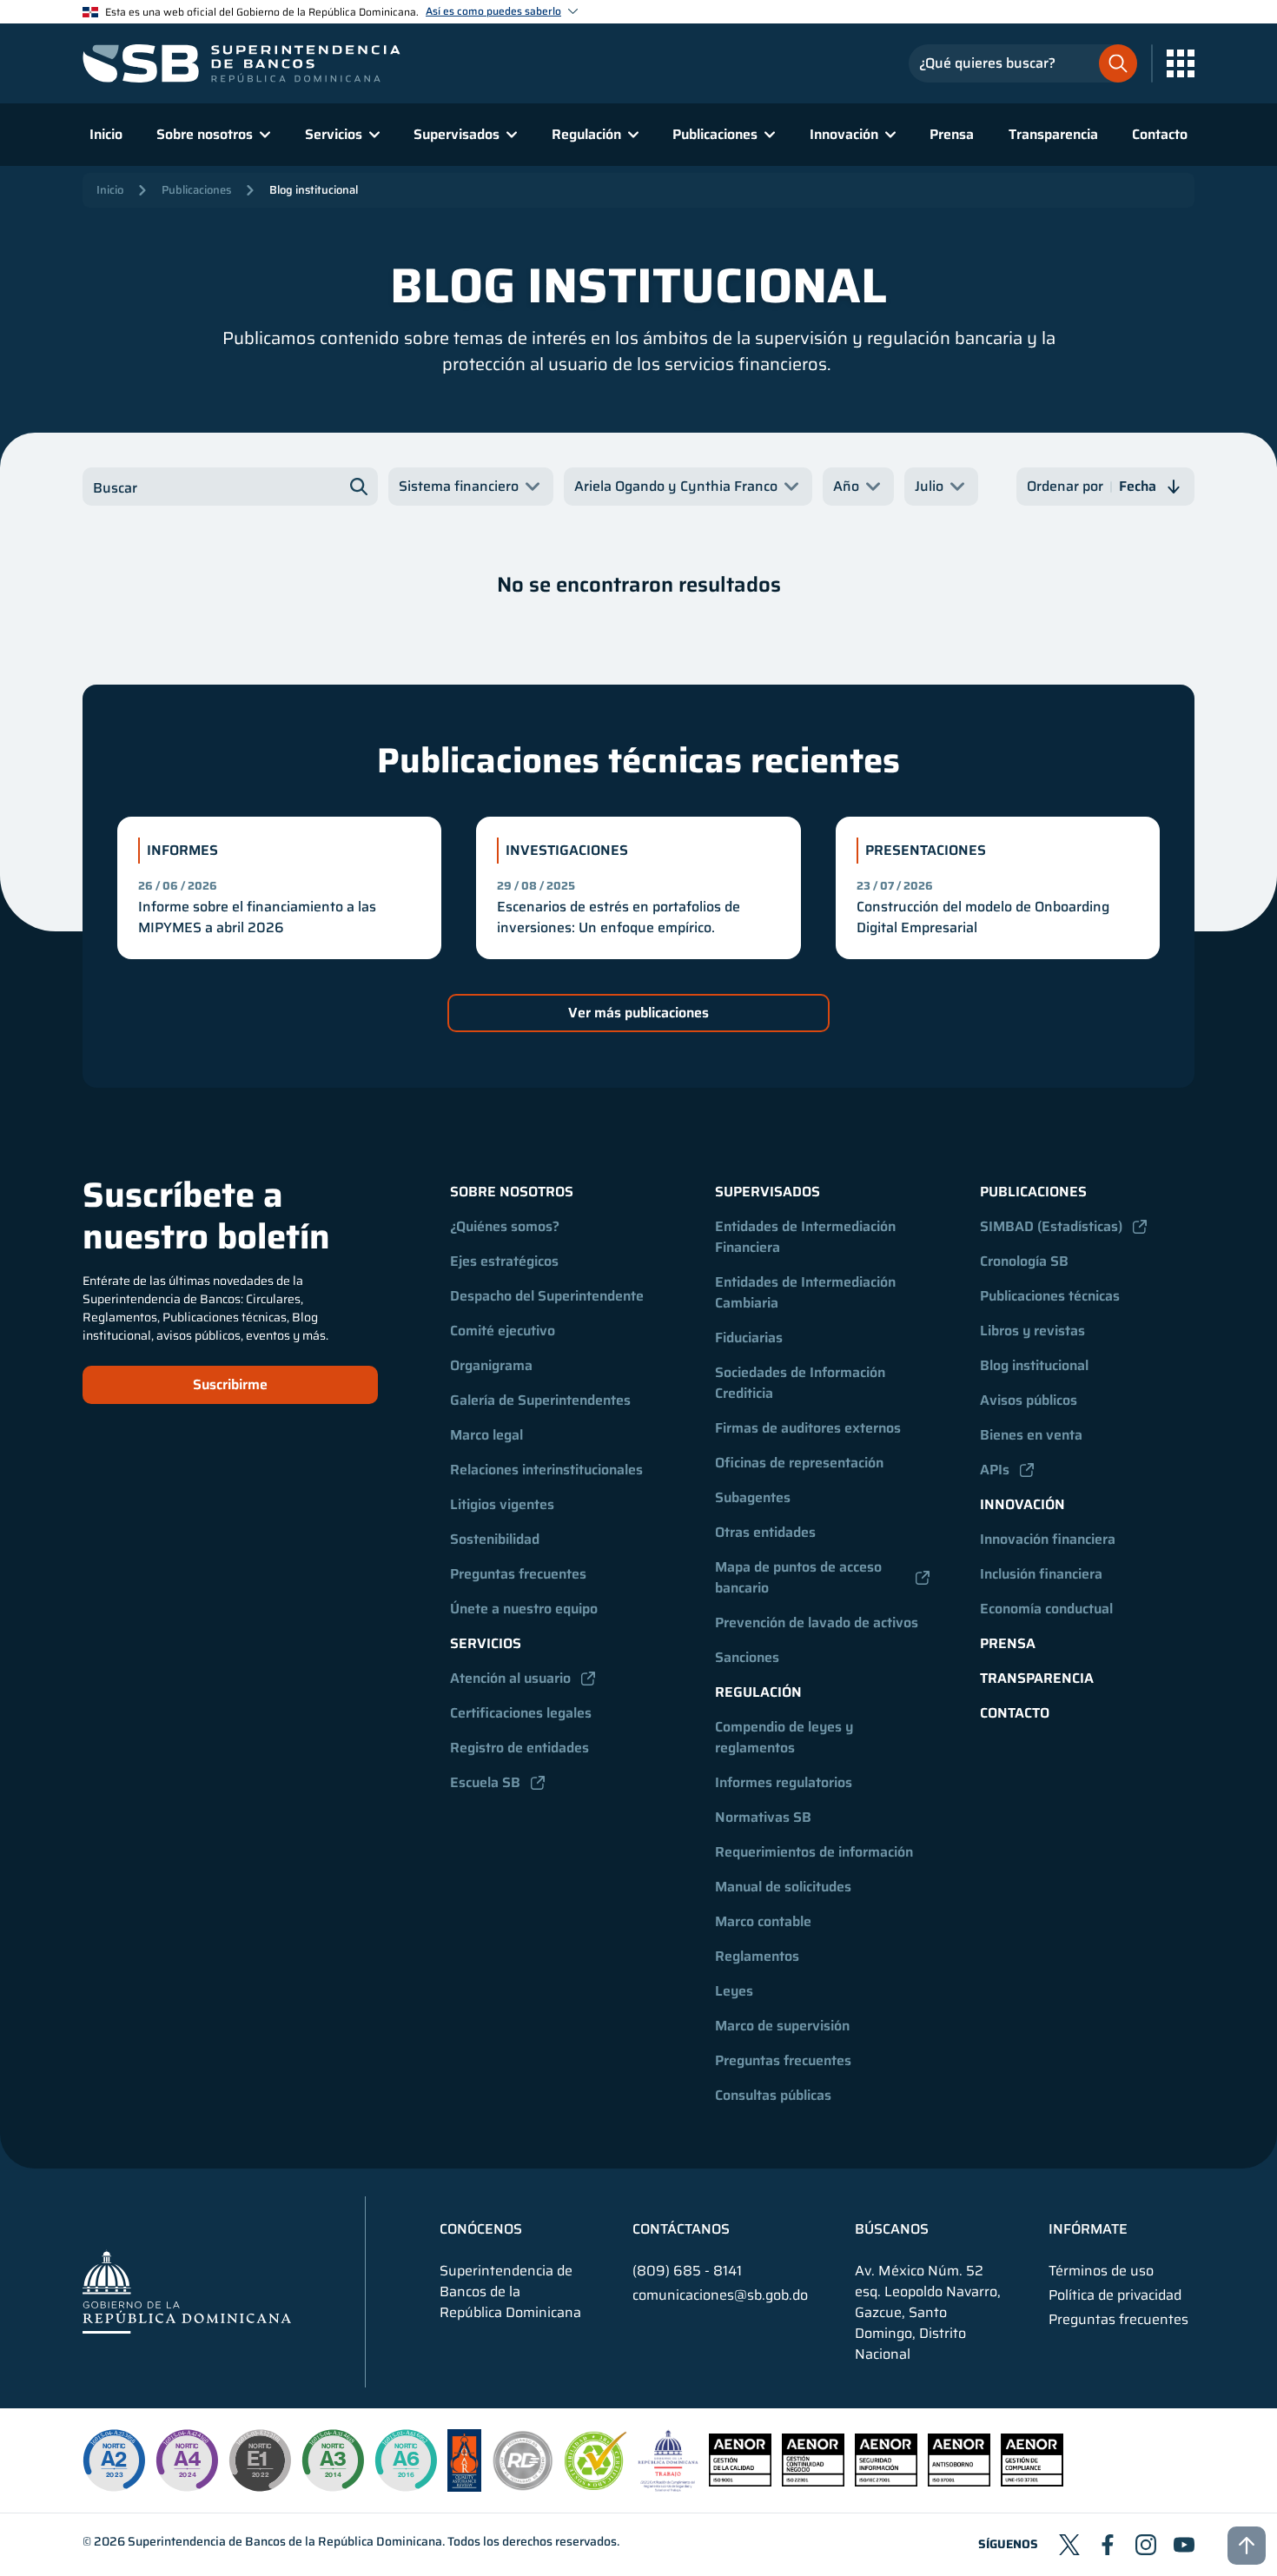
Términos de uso (1101, 2271)
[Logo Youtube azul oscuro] (1184, 2545)
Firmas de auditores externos (808, 1428)
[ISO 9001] (740, 2482)
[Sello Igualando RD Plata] (523, 2487)
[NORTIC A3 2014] (333, 2460)
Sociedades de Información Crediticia (802, 1383)
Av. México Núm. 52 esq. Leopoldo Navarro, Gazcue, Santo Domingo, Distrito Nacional (928, 2313)
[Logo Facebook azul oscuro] (1108, 2545)
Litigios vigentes (502, 1504)
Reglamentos (757, 1956)
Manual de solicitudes (783, 1887)
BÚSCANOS (892, 2229)
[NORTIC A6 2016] (406, 2460)
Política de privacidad (1115, 2295)
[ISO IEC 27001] (886, 2482)
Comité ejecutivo (503, 1331)
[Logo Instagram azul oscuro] (1146, 2545)
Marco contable (763, 1921)
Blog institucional (314, 190)
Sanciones (747, 1657)
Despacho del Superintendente (547, 1296)
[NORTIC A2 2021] (114, 2460)
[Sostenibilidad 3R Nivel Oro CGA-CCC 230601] (596, 2485)
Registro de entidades (519, 1748)
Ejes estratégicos (504, 1261)
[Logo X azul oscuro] (1069, 2545)
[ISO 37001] (959, 2482)
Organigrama (491, 1365)
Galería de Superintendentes (540, 1400)
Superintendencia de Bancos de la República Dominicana (285, 2541)
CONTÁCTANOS (681, 2229)
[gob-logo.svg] (187, 2291)
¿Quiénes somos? (505, 1226)
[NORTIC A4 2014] (187, 2460)
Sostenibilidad (495, 1539)
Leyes (734, 1991)
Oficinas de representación (799, 1463)
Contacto (1160, 134)
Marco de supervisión (782, 2026)
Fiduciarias (749, 1338)
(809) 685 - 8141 (687, 2271)
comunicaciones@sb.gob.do (720, 2295)
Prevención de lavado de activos (817, 1622)
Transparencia (1053, 134)
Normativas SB (763, 1817)
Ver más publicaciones (638, 1013)
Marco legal (486, 1435)
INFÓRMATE (1088, 2229)
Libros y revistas (1032, 1331)
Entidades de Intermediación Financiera (807, 1237)
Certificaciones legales (521, 1713)
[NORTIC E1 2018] (260, 2460)
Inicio (106, 134)
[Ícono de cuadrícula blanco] (1181, 63)
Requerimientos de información (814, 1852)
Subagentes (753, 1497)
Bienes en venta (1031, 1435)
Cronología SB (1024, 1261)
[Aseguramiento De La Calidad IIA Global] (464, 2487)
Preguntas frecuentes (518, 1574)
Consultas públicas (773, 2095)
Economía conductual (1046, 1609)
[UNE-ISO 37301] (1032, 2482)
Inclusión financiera (1041, 1574)
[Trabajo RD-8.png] (668, 2487)
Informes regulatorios (784, 1782)
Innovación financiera (1048, 1539)
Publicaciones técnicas (1050, 1296)
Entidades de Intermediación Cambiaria (807, 1292)
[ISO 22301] (813, 2482)
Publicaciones (196, 190)
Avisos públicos (1029, 1400)
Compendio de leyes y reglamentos (786, 1737)
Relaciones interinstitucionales (546, 1470)
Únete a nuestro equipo (524, 1609)
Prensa (952, 134)
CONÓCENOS (481, 2229)
